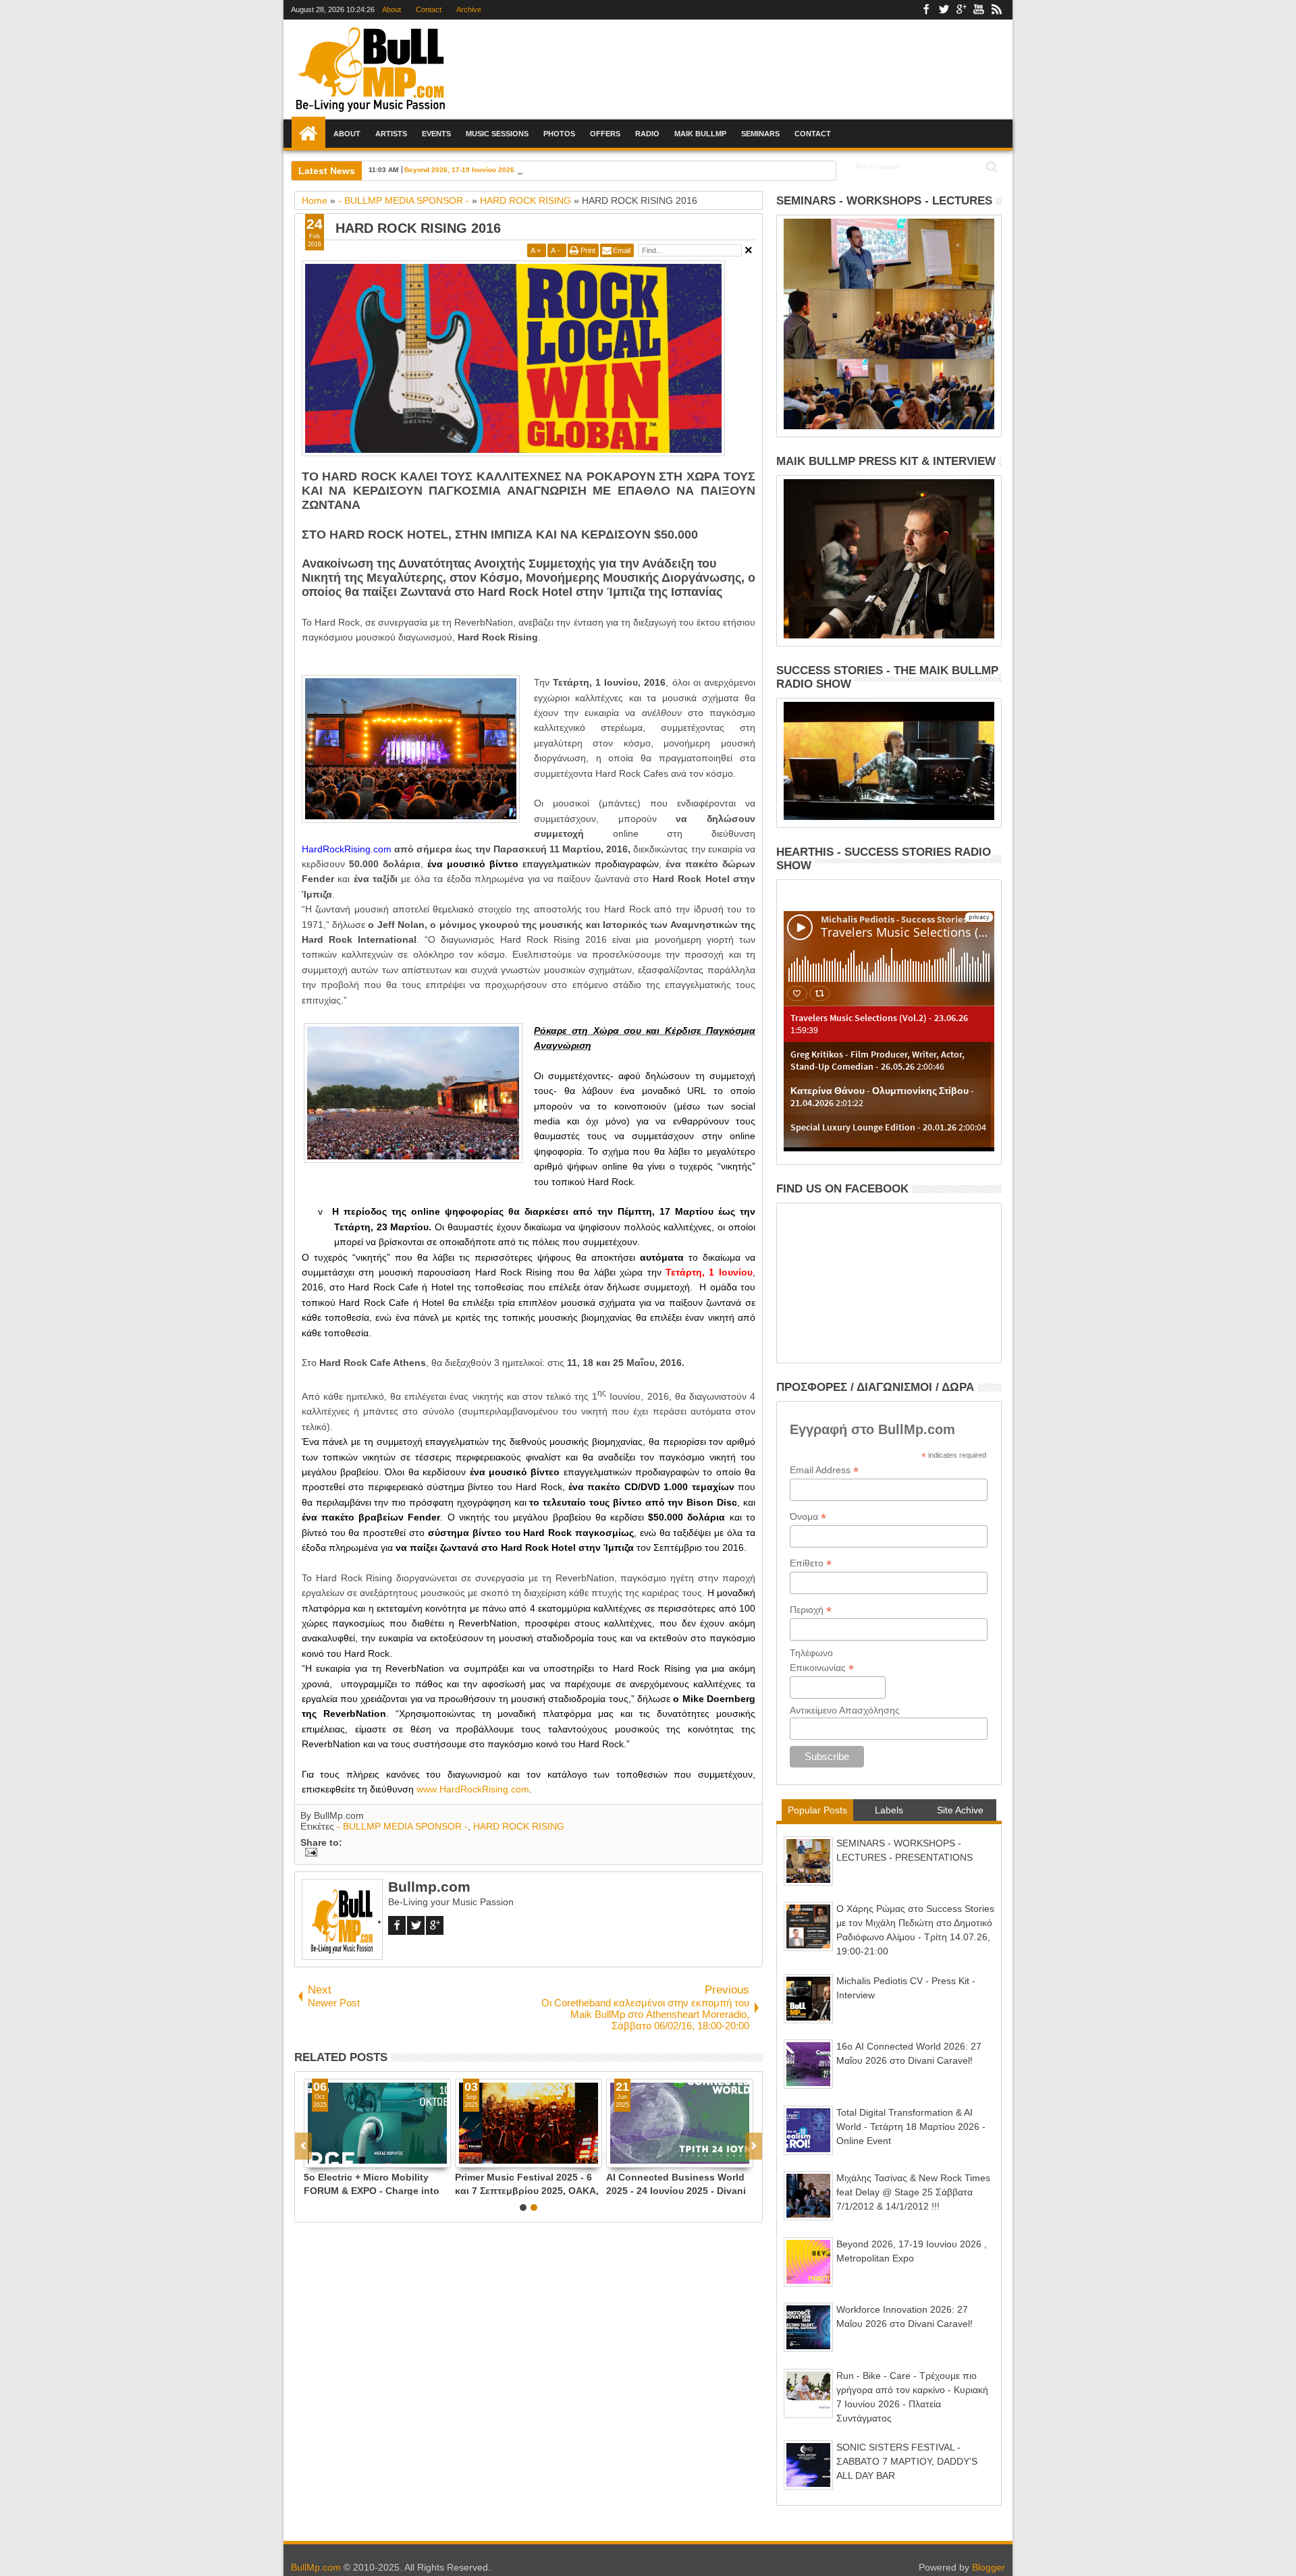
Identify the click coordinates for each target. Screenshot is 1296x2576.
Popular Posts (817, 1810)
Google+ (961, 10)
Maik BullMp (700, 134)
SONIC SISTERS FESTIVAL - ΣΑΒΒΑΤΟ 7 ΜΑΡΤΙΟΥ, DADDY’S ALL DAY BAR (907, 2461)
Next (303, 2146)
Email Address (824, 1470)
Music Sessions (497, 134)
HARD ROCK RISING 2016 (418, 228)
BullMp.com (316, 2567)
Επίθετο (811, 1563)
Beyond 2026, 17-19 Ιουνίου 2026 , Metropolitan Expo (492, 170)
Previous (754, 2146)
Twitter (944, 10)
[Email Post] (309, 1853)
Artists (391, 134)
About (391, 9)
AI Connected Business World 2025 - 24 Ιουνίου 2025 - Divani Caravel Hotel (676, 2184)
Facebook (926, 10)
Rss (996, 10)
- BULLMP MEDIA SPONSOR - (402, 1826)
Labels (889, 1810)
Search (991, 167)
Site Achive (960, 1810)
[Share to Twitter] (329, 2157)
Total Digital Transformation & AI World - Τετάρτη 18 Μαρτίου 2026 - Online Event (911, 2127)
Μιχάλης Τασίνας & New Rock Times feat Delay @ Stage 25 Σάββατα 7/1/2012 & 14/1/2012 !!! (913, 2192)
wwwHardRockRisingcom (473, 1789)
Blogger (989, 2567)
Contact (429, 9)
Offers (605, 134)
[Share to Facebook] (315, 2157)
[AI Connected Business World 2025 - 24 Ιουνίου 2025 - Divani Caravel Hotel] (680, 2123)
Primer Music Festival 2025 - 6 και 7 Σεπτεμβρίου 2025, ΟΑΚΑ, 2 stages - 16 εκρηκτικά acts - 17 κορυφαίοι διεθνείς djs (527, 2184)
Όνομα (808, 1517)
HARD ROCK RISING (519, 1826)
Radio (647, 134)
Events (436, 134)
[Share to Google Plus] (344, 2157)
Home (308, 134)
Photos (559, 134)
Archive (469, 9)
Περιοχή (811, 1610)
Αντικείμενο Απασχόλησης (845, 1710)
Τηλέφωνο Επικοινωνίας (822, 1661)
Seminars (760, 134)
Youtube (979, 10)
